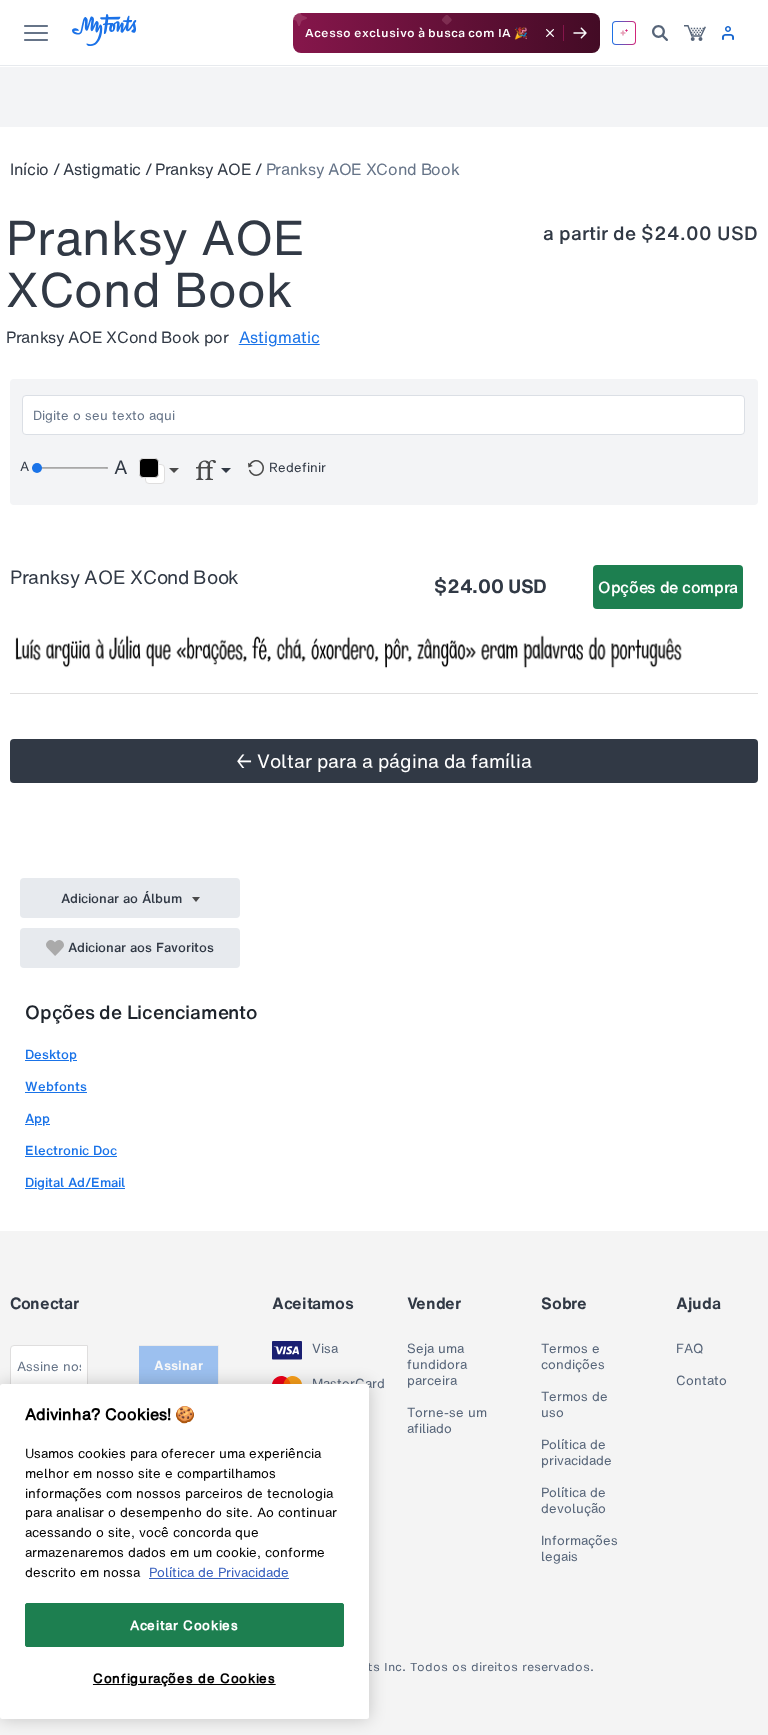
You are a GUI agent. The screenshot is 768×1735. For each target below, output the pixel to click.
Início (29, 169)
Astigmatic (102, 169)
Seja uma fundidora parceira (437, 1365)
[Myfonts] (105, 40)
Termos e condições (573, 1357)
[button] (158, 471)
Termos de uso (574, 1405)
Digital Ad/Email (75, 1182)
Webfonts (56, 1086)
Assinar (178, 1365)
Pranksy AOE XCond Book (363, 169)
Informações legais (579, 1549)
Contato (701, 1381)
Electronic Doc (71, 1150)
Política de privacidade (576, 1453)
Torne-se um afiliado (447, 1421)
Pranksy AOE (203, 169)
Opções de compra (668, 587)
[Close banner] (550, 33)
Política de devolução (573, 1501)
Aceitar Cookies (184, 1625)
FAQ (689, 1349)
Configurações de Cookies (184, 1678)
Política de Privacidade (219, 1572)
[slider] (70, 468)
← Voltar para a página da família (384, 761)
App (37, 1118)
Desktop (51, 1054)
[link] (695, 33)
